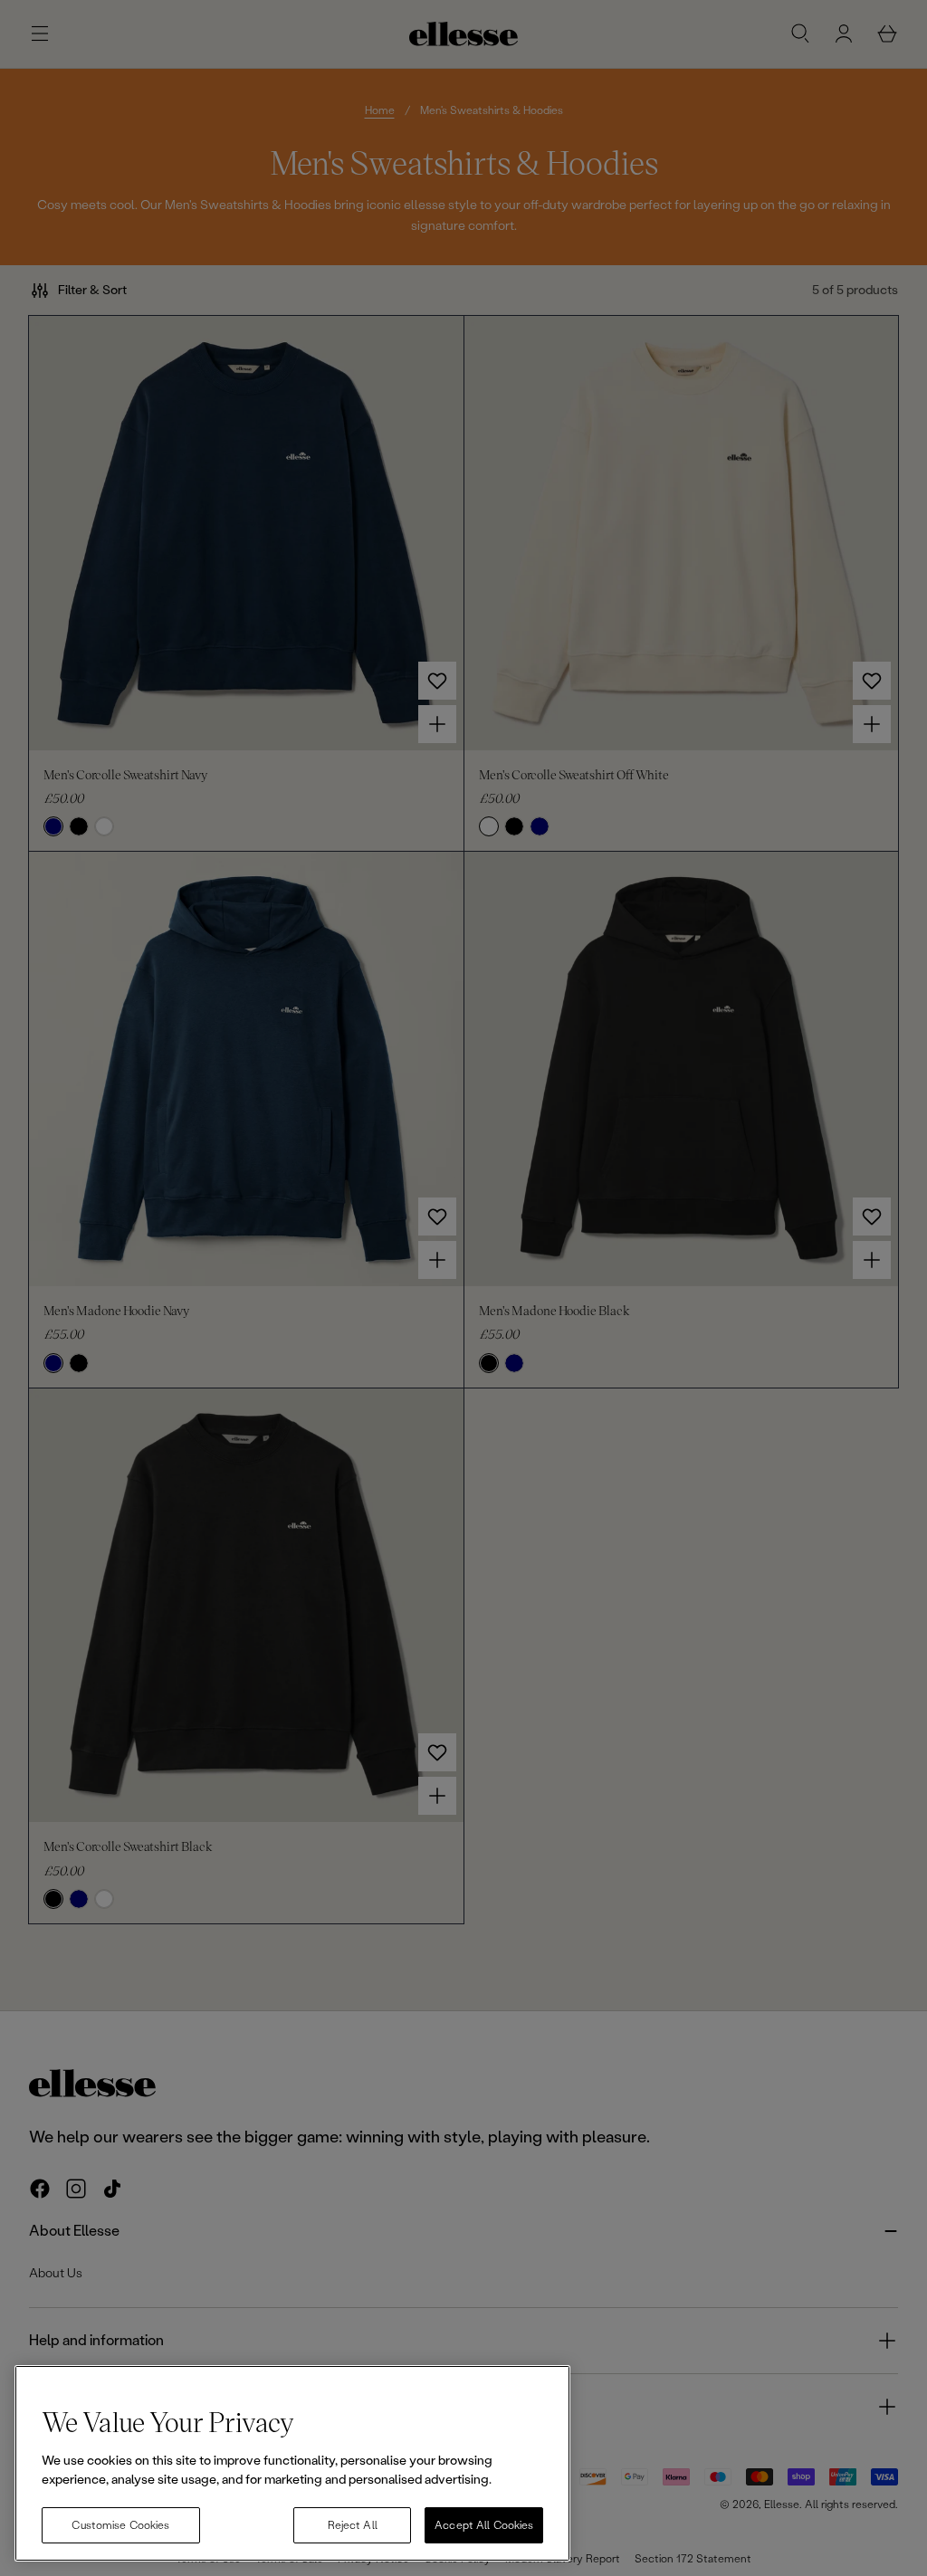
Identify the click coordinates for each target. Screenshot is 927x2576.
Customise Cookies (120, 2525)
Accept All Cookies (484, 2525)
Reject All (353, 2525)
